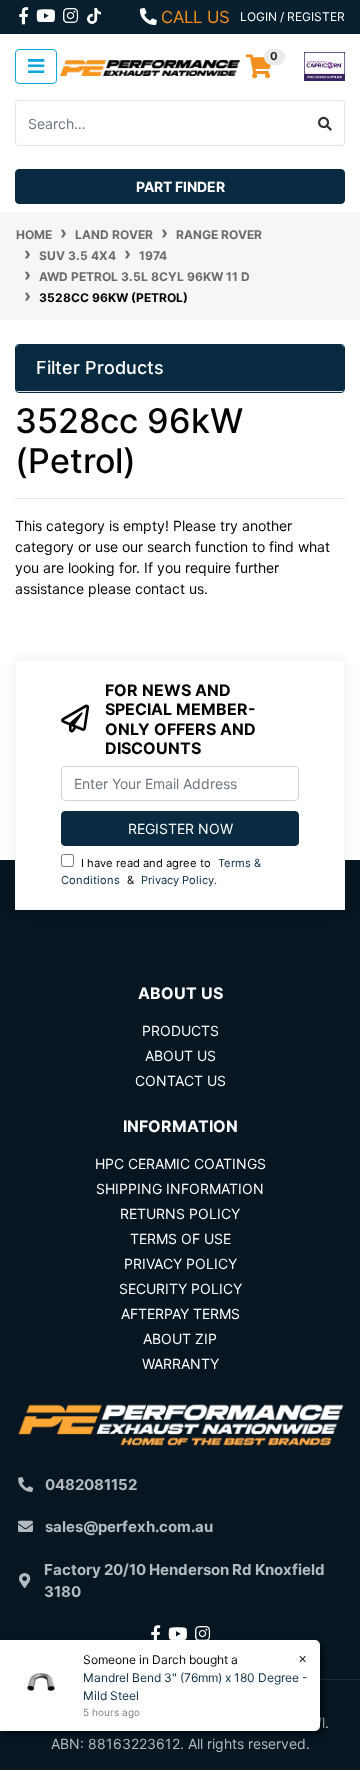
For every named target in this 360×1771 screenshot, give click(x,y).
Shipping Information (180, 1188)
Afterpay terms (180, 1313)
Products (180, 1030)
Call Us (195, 17)
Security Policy (180, 1288)
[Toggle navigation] (36, 66)
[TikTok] (94, 12)
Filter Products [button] (100, 367)
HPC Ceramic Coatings (180, 1163)
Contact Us (180, 1080)
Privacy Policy (177, 880)
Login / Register (292, 16)
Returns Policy (180, 1213)
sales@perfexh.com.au (129, 1526)
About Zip (180, 1338)
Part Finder (180, 186)
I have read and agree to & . (161, 871)
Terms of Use (180, 1238)
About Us (180, 1055)
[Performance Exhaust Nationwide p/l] (150, 66)
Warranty (180, 1363)
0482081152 (91, 1484)
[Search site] (325, 123)
